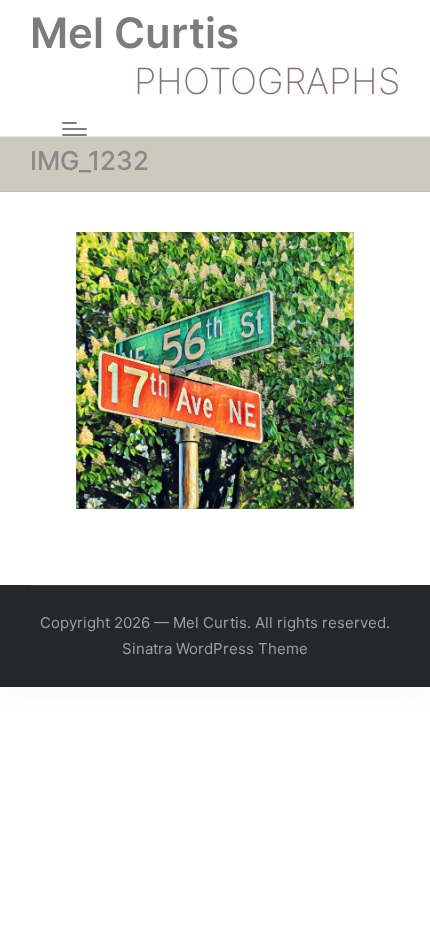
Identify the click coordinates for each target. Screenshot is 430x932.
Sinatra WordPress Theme (215, 648)
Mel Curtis (134, 33)
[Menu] (74, 129)
